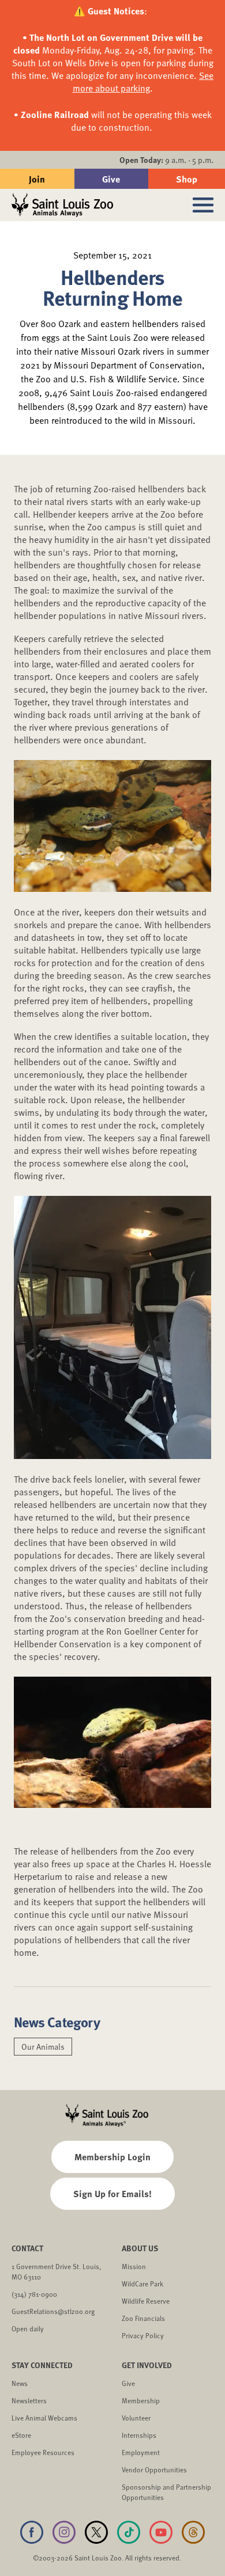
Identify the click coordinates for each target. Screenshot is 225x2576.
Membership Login (112, 2157)
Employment (141, 2452)
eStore (21, 2435)
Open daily (28, 2328)
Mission (134, 2266)
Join (37, 179)
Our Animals (43, 2047)
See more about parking (143, 82)
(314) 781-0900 (34, 2294)
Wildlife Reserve (146, 2301)
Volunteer (136, 2418)
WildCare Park (142, 2284)
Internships (139, 2435)
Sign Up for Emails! (112, 2193)
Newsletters (29, 2400)
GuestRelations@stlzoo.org (53, 2311)
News (20, 2383)
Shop (187, 179)
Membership (141, 2400)
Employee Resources (43, 2452)
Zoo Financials (143, 2318)
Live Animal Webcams (44, 2418)
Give (111, 179)
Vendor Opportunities (154, 2469)
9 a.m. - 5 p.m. (166, 160)
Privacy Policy (143, 2335)
